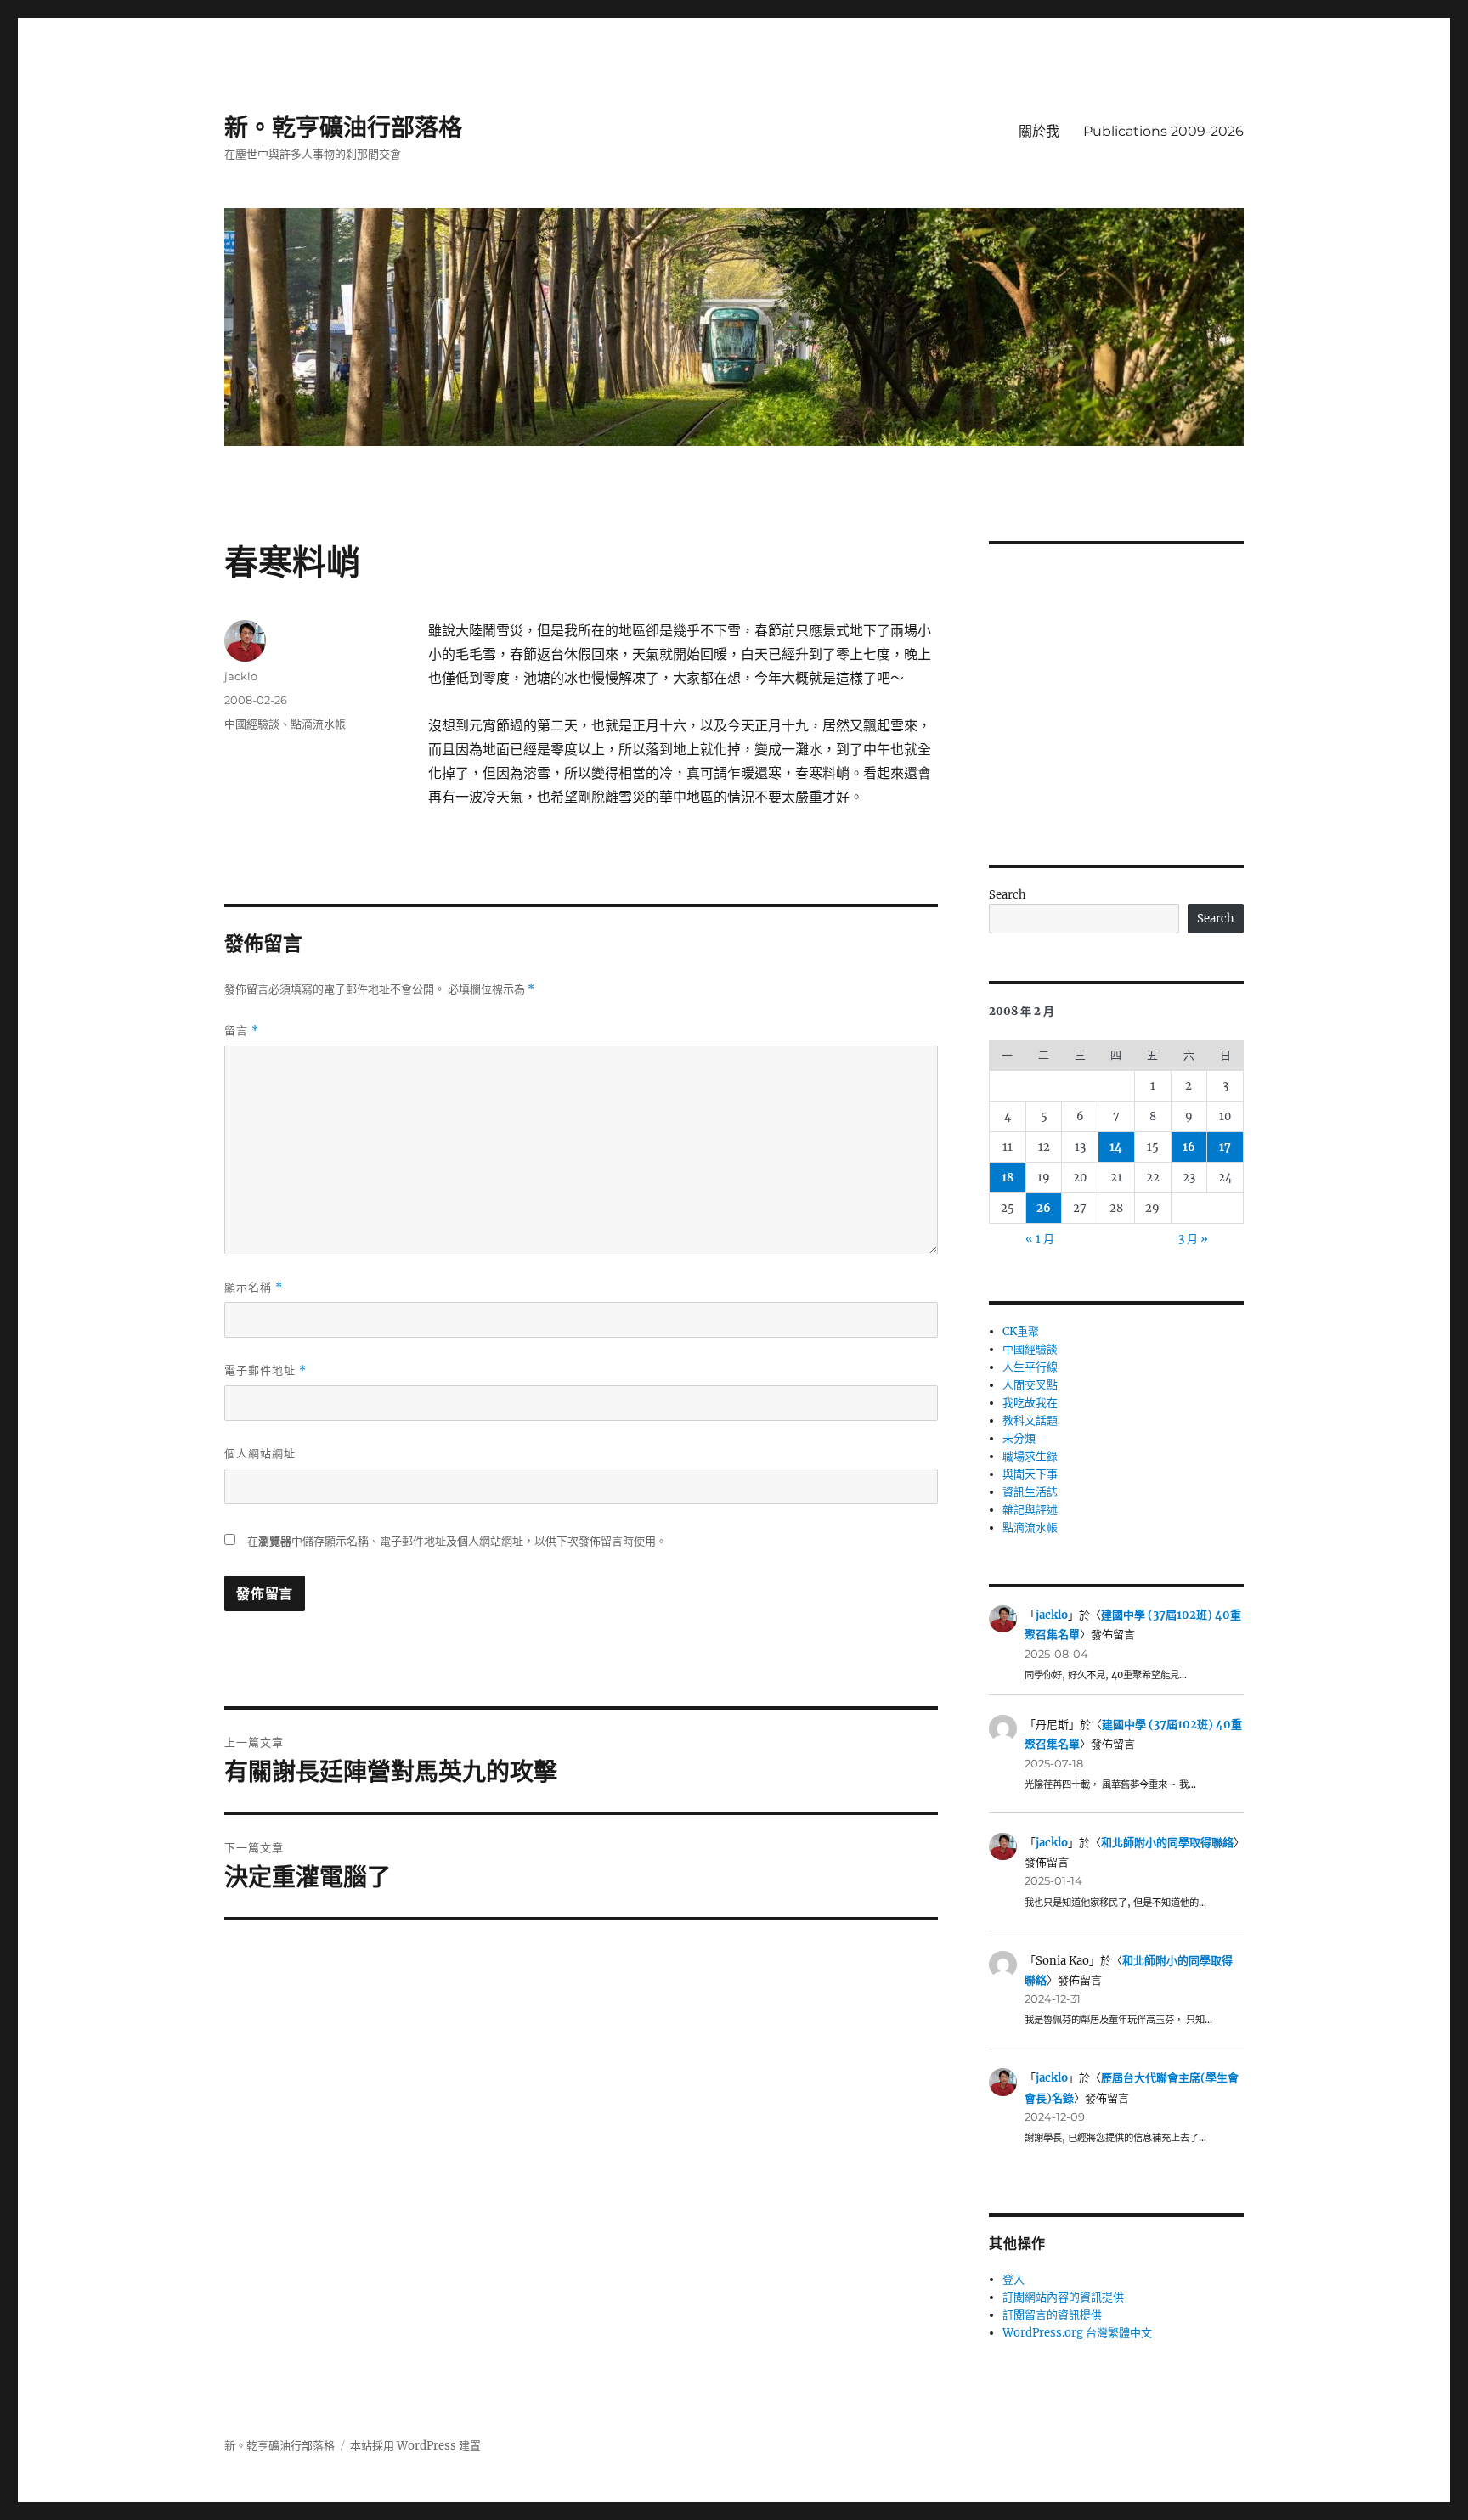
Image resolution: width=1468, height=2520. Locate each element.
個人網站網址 (260, 1453)
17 (1225, 1147)
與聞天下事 (1030, 1474)
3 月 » (1193, 1239)
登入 (1013, 2279)
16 (1189, 1147)
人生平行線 (1030, 1367)
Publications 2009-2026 (1163, 131)
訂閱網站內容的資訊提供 (1063, 2297)
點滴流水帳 (318, 724)
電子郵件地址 (265, 1370)
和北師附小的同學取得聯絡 (1167, 1843)
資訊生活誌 (1030, 1492)
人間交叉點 (1030, 1385)
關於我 (1039, 131)
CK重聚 (1021, 1331)
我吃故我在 (1030, 1403)
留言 (242, 1031)
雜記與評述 (1030, 1510)
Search (1008, 895)
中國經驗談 (252, 724)
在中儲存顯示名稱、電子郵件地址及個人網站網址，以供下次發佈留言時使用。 (457, 1541)
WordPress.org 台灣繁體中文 (1077, 2333)
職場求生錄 (1030, 1456)
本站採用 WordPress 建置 (415, 2446)
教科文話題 (1030, 1421)
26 (1044, 1208)
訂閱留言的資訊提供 (1052, 2315)
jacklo (241, 676)
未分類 (1019, 1438)
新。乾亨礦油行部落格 (343, 127)
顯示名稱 (254, 1287)
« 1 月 (1040, 1239)
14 (1116, 1147)
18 (1008, 1178)
